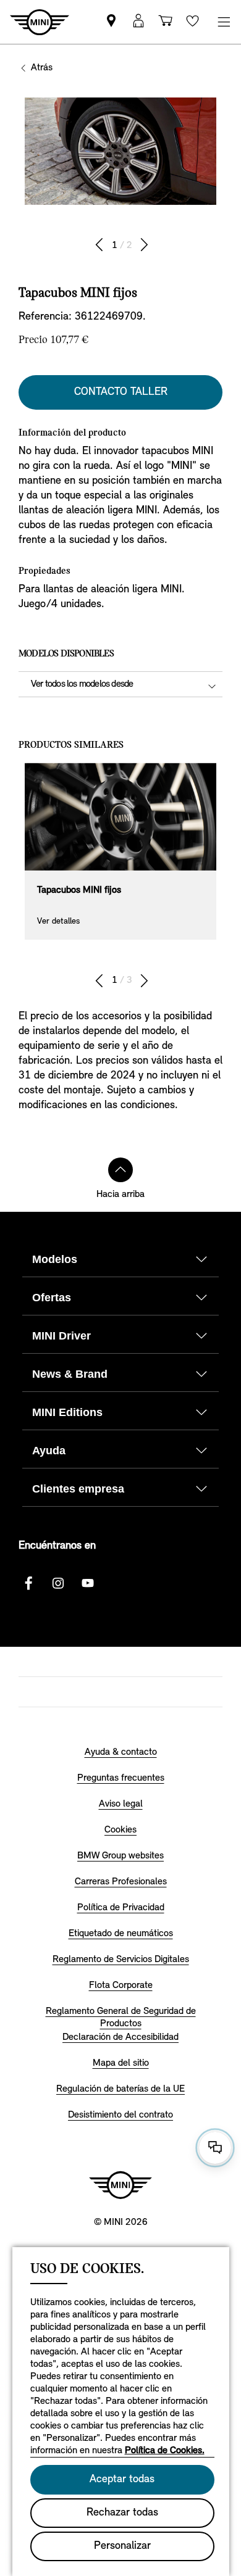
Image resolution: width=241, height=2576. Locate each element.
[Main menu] (224, 22)
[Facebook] (28, 1583)
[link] (111, 22)
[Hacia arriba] (120, 1170)
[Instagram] (58, 1583)
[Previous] (99, 245)
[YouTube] (88, 1583)
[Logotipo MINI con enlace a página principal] (120, 2185)
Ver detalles (58, 921)
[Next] (144, 245)
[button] (138, 22)
